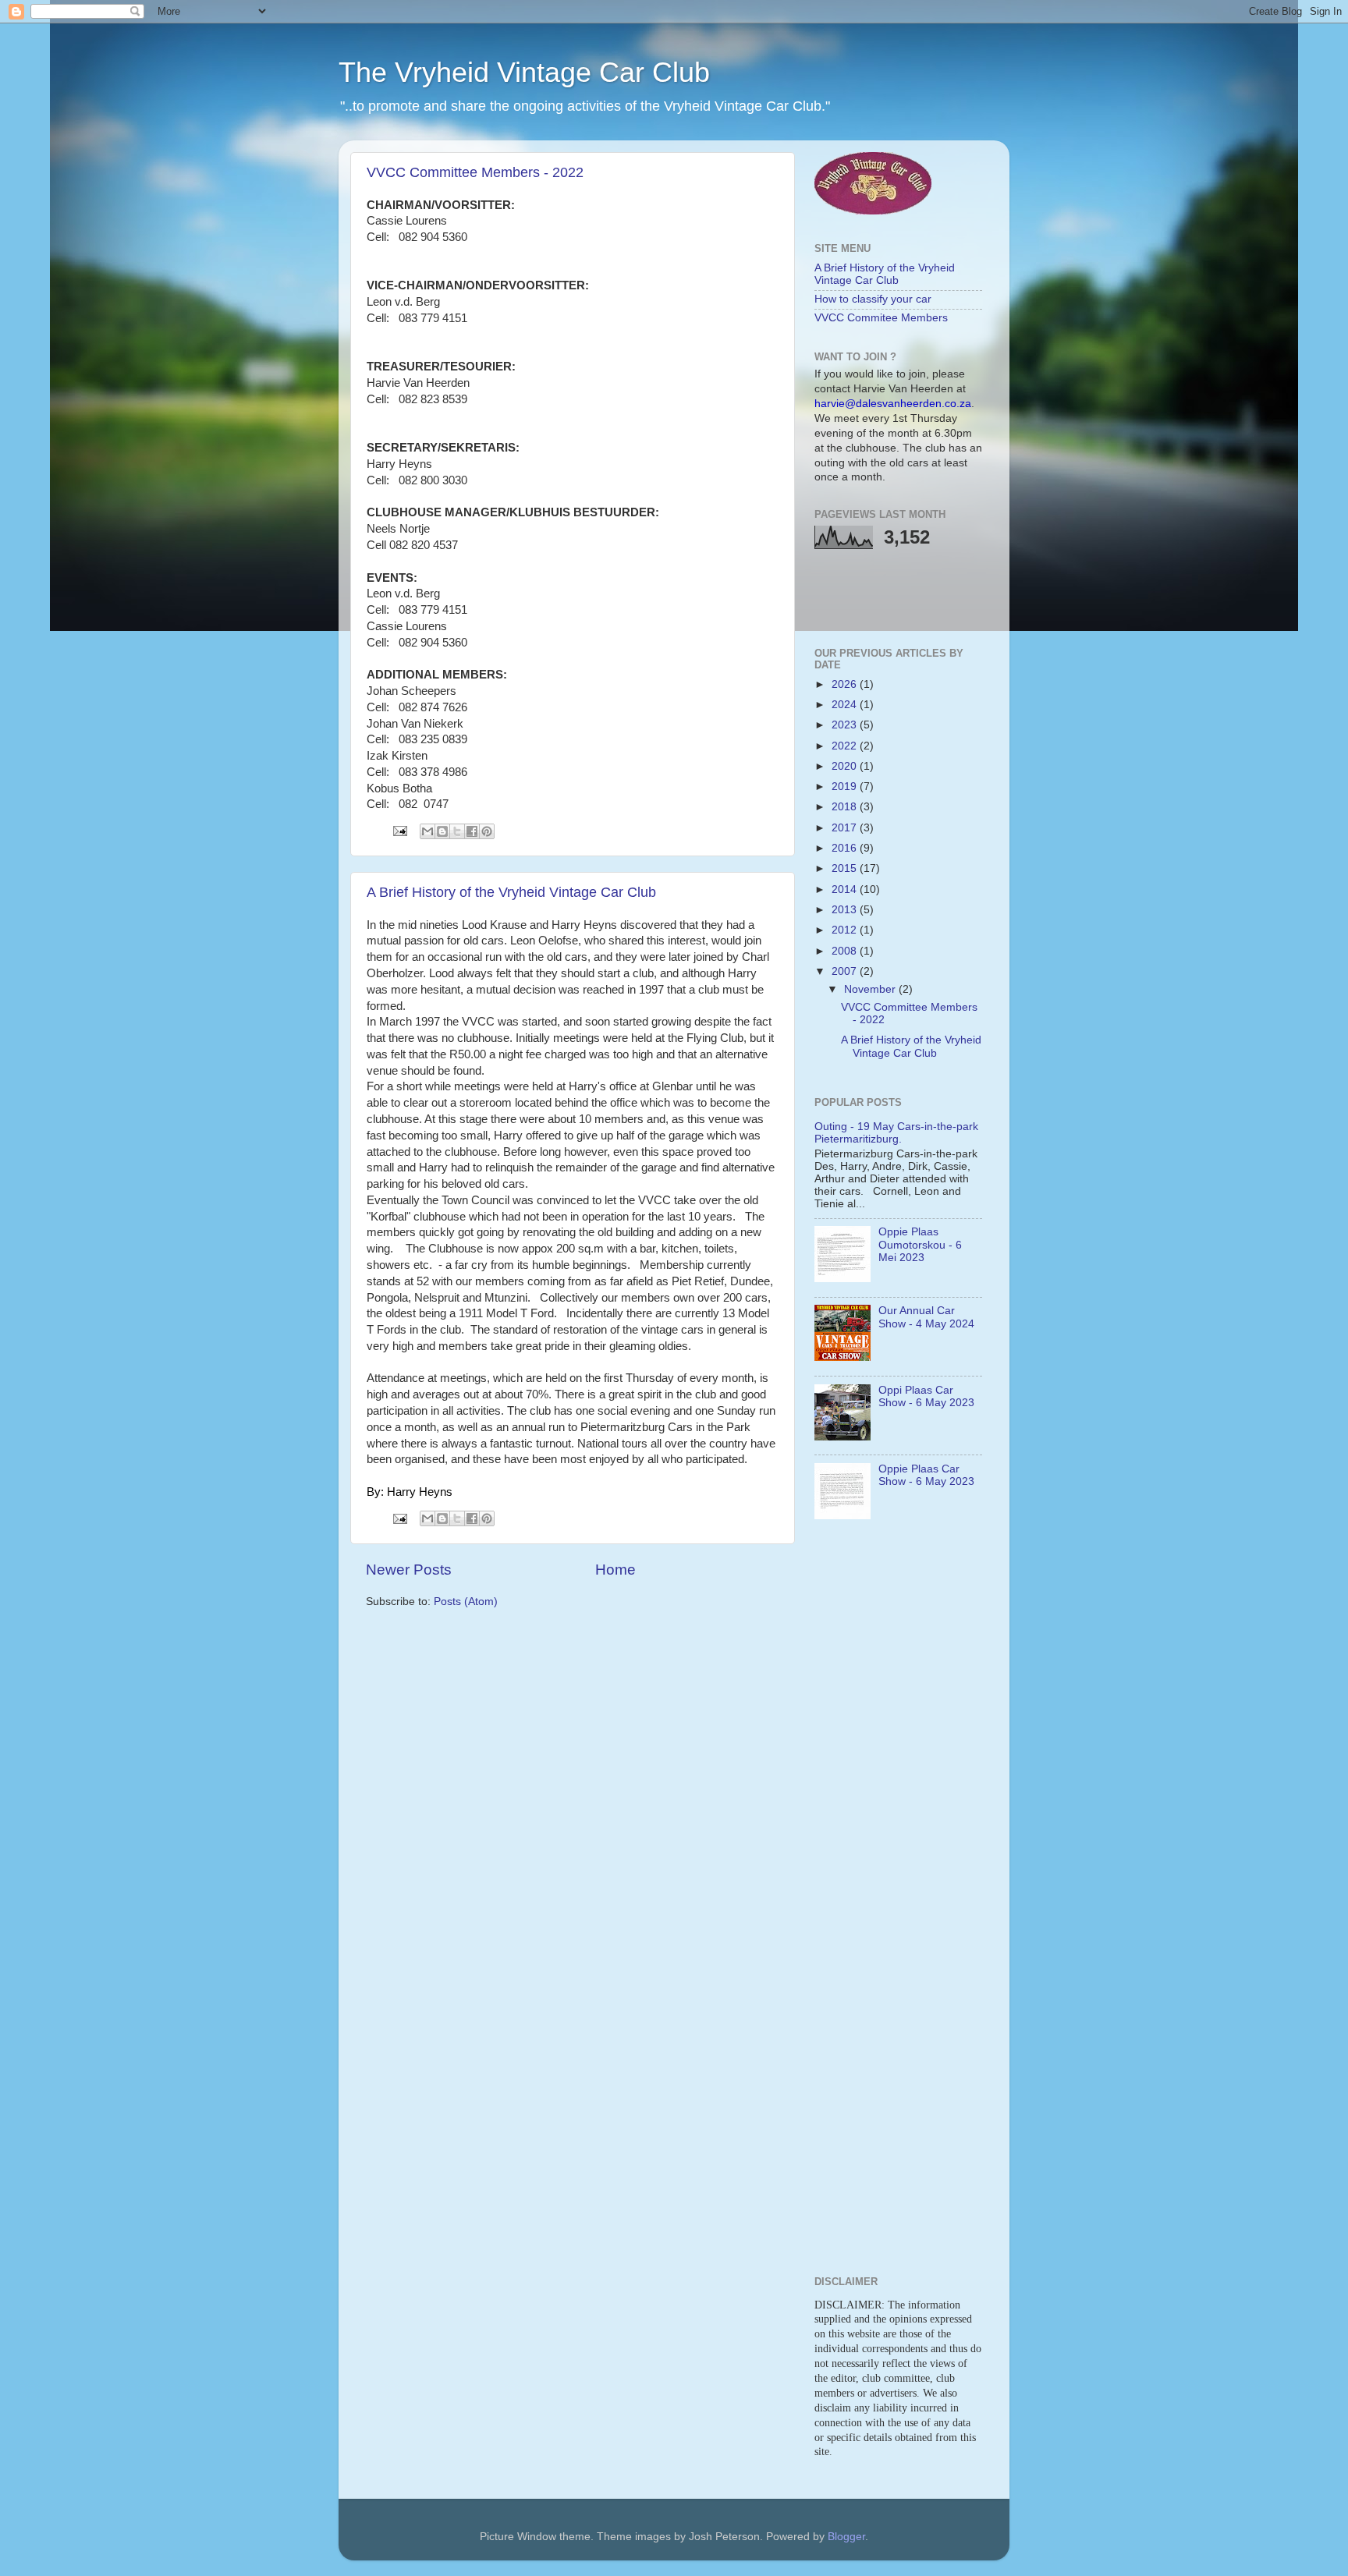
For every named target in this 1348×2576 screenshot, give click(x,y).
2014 (846, 889)
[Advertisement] (906, 596)
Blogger (846, 2537)
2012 (846, 930)
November (871, 989)
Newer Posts (409, 1570)
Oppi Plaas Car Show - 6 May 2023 (926, 1396)
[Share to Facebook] (472, 831)
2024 (846, 705)
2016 (846, 848)
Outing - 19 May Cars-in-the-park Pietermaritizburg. (896, 1133)
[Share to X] (457, 831)
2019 (846, 787)
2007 (846, 971)
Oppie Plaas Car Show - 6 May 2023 (926, 1475)
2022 (846, 746)
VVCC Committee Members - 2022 (475, 172)
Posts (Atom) (466, 1602)
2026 (846, 684)
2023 (846, 725)
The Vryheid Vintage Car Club (524, 72)
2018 (846, 807)
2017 (846, 828)
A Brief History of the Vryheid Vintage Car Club (511, 892)
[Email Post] (399, 830)
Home (615, 1570)
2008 (846, 951)
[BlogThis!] (442, 831)
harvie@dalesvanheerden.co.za (893, 404)
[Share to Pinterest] (487, 831)
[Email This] (427, 831)
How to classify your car (873, 299)
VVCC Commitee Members (881, 318)
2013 (846, 910)
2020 (846, 766)
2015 (846, 868)
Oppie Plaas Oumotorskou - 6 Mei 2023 (920, 1244)
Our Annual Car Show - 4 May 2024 (926, 1317)
